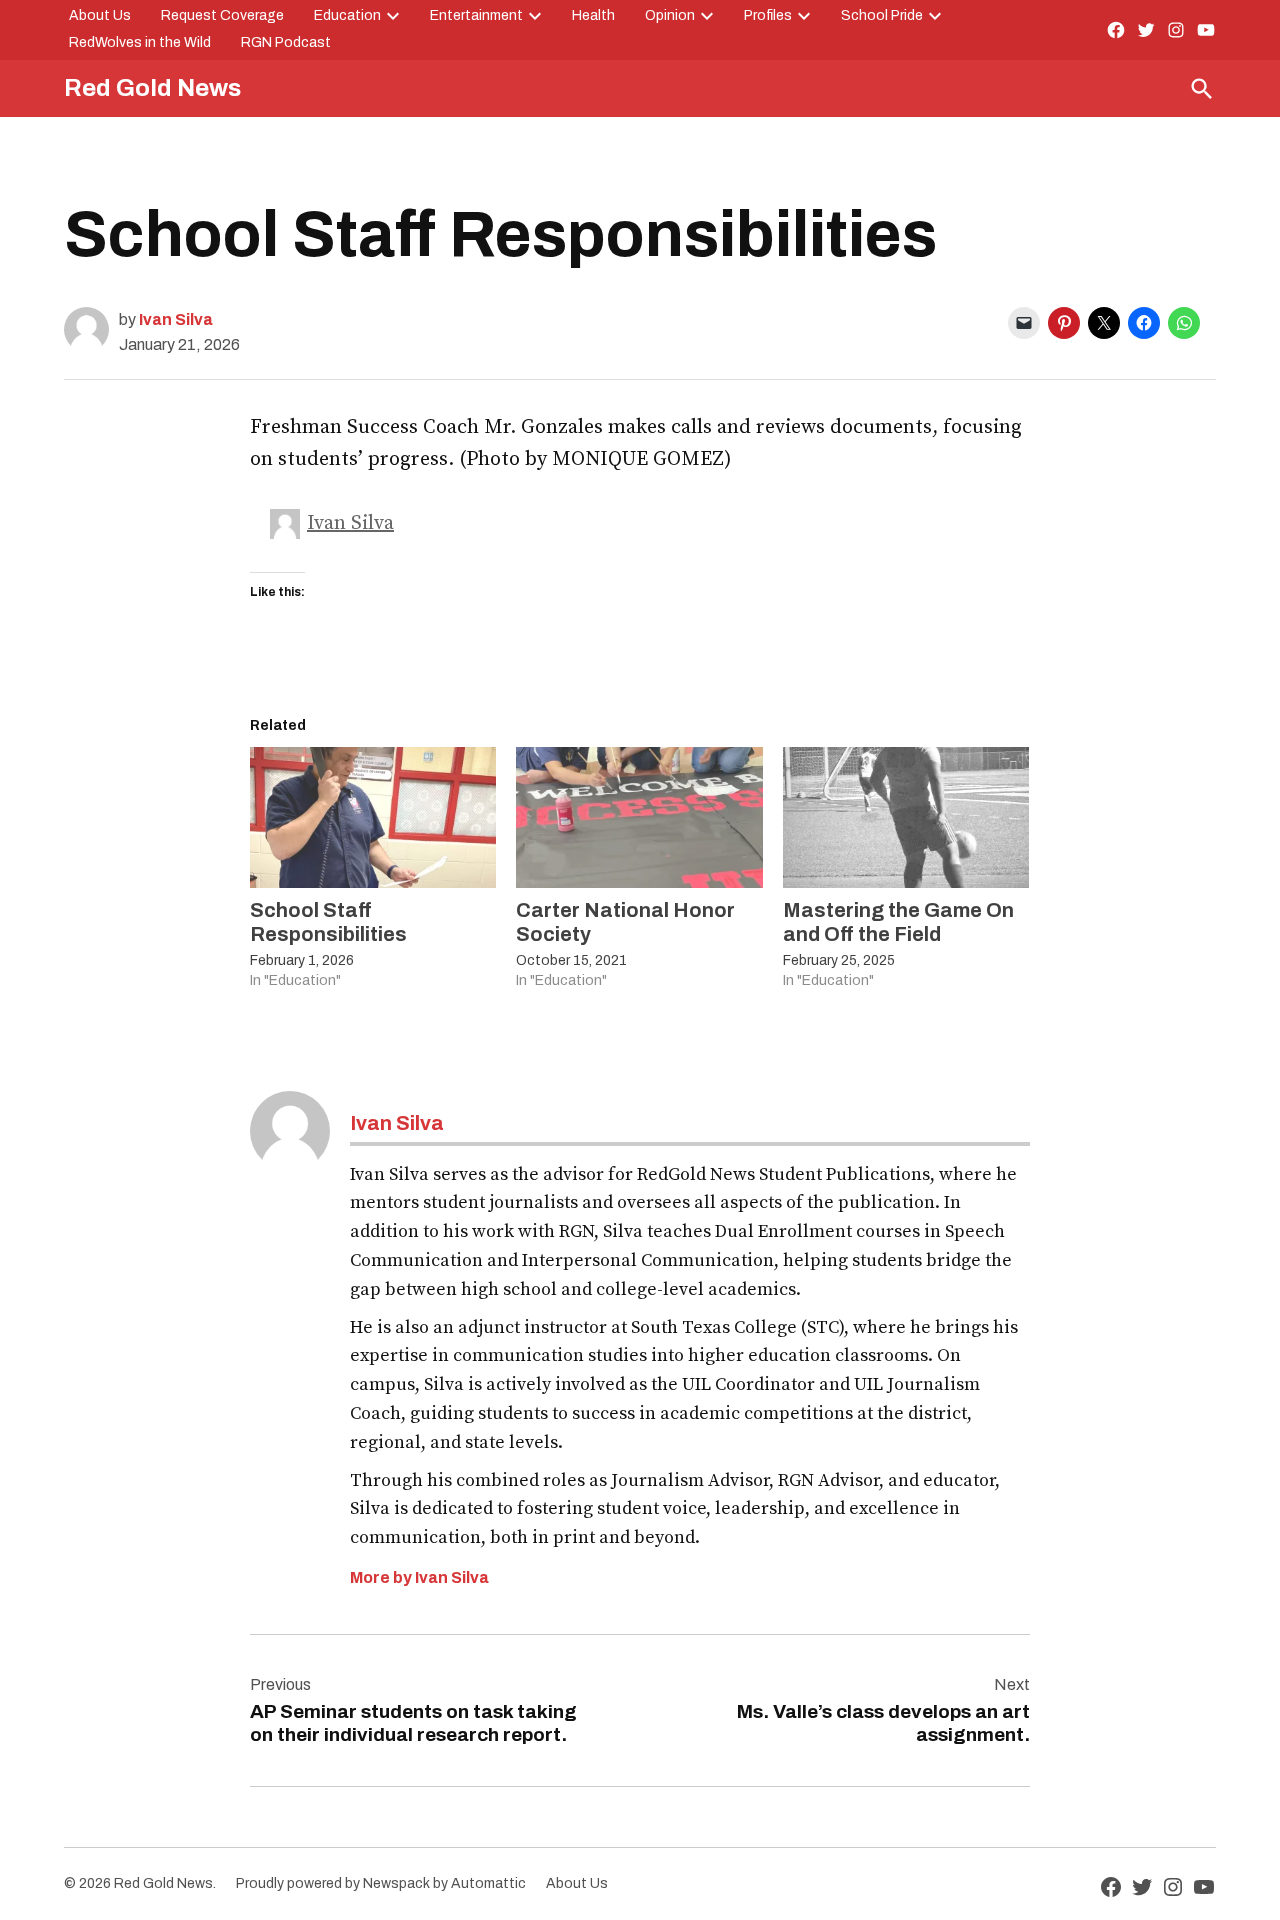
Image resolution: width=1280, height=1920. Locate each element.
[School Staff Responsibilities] (373, 817)
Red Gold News (152, 88)
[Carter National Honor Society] (639, 817)
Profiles (768, 15)
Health (593, 15)
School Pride (882, 15)
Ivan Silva (176, 319)
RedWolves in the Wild (140, 42)
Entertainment (476, 15)
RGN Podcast (286, 42)
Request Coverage (222, 15)
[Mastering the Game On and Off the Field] (906, 817)
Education (347, 15)
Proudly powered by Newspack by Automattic (381, 1883)
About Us (100, 15)
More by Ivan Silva (419, 1577)
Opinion (670, 15)
